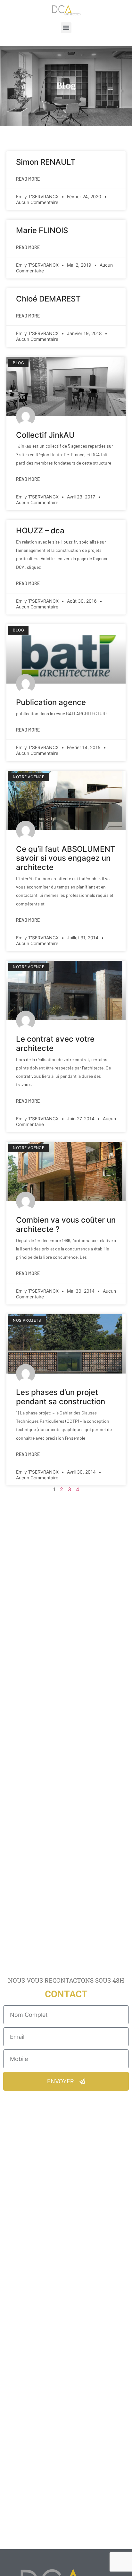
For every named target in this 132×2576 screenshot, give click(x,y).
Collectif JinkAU (45, 435)
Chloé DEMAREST (48, 299)
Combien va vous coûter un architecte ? (66, 1225)
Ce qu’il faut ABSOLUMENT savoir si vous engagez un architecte (66, 858)
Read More (28, 179)
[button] (66, 28)
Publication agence (51, 702)
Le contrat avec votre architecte (55, 1044)
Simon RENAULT (46, 162)
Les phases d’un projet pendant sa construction (61, 1397)
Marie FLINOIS (42, 230)
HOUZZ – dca (40, 531)
